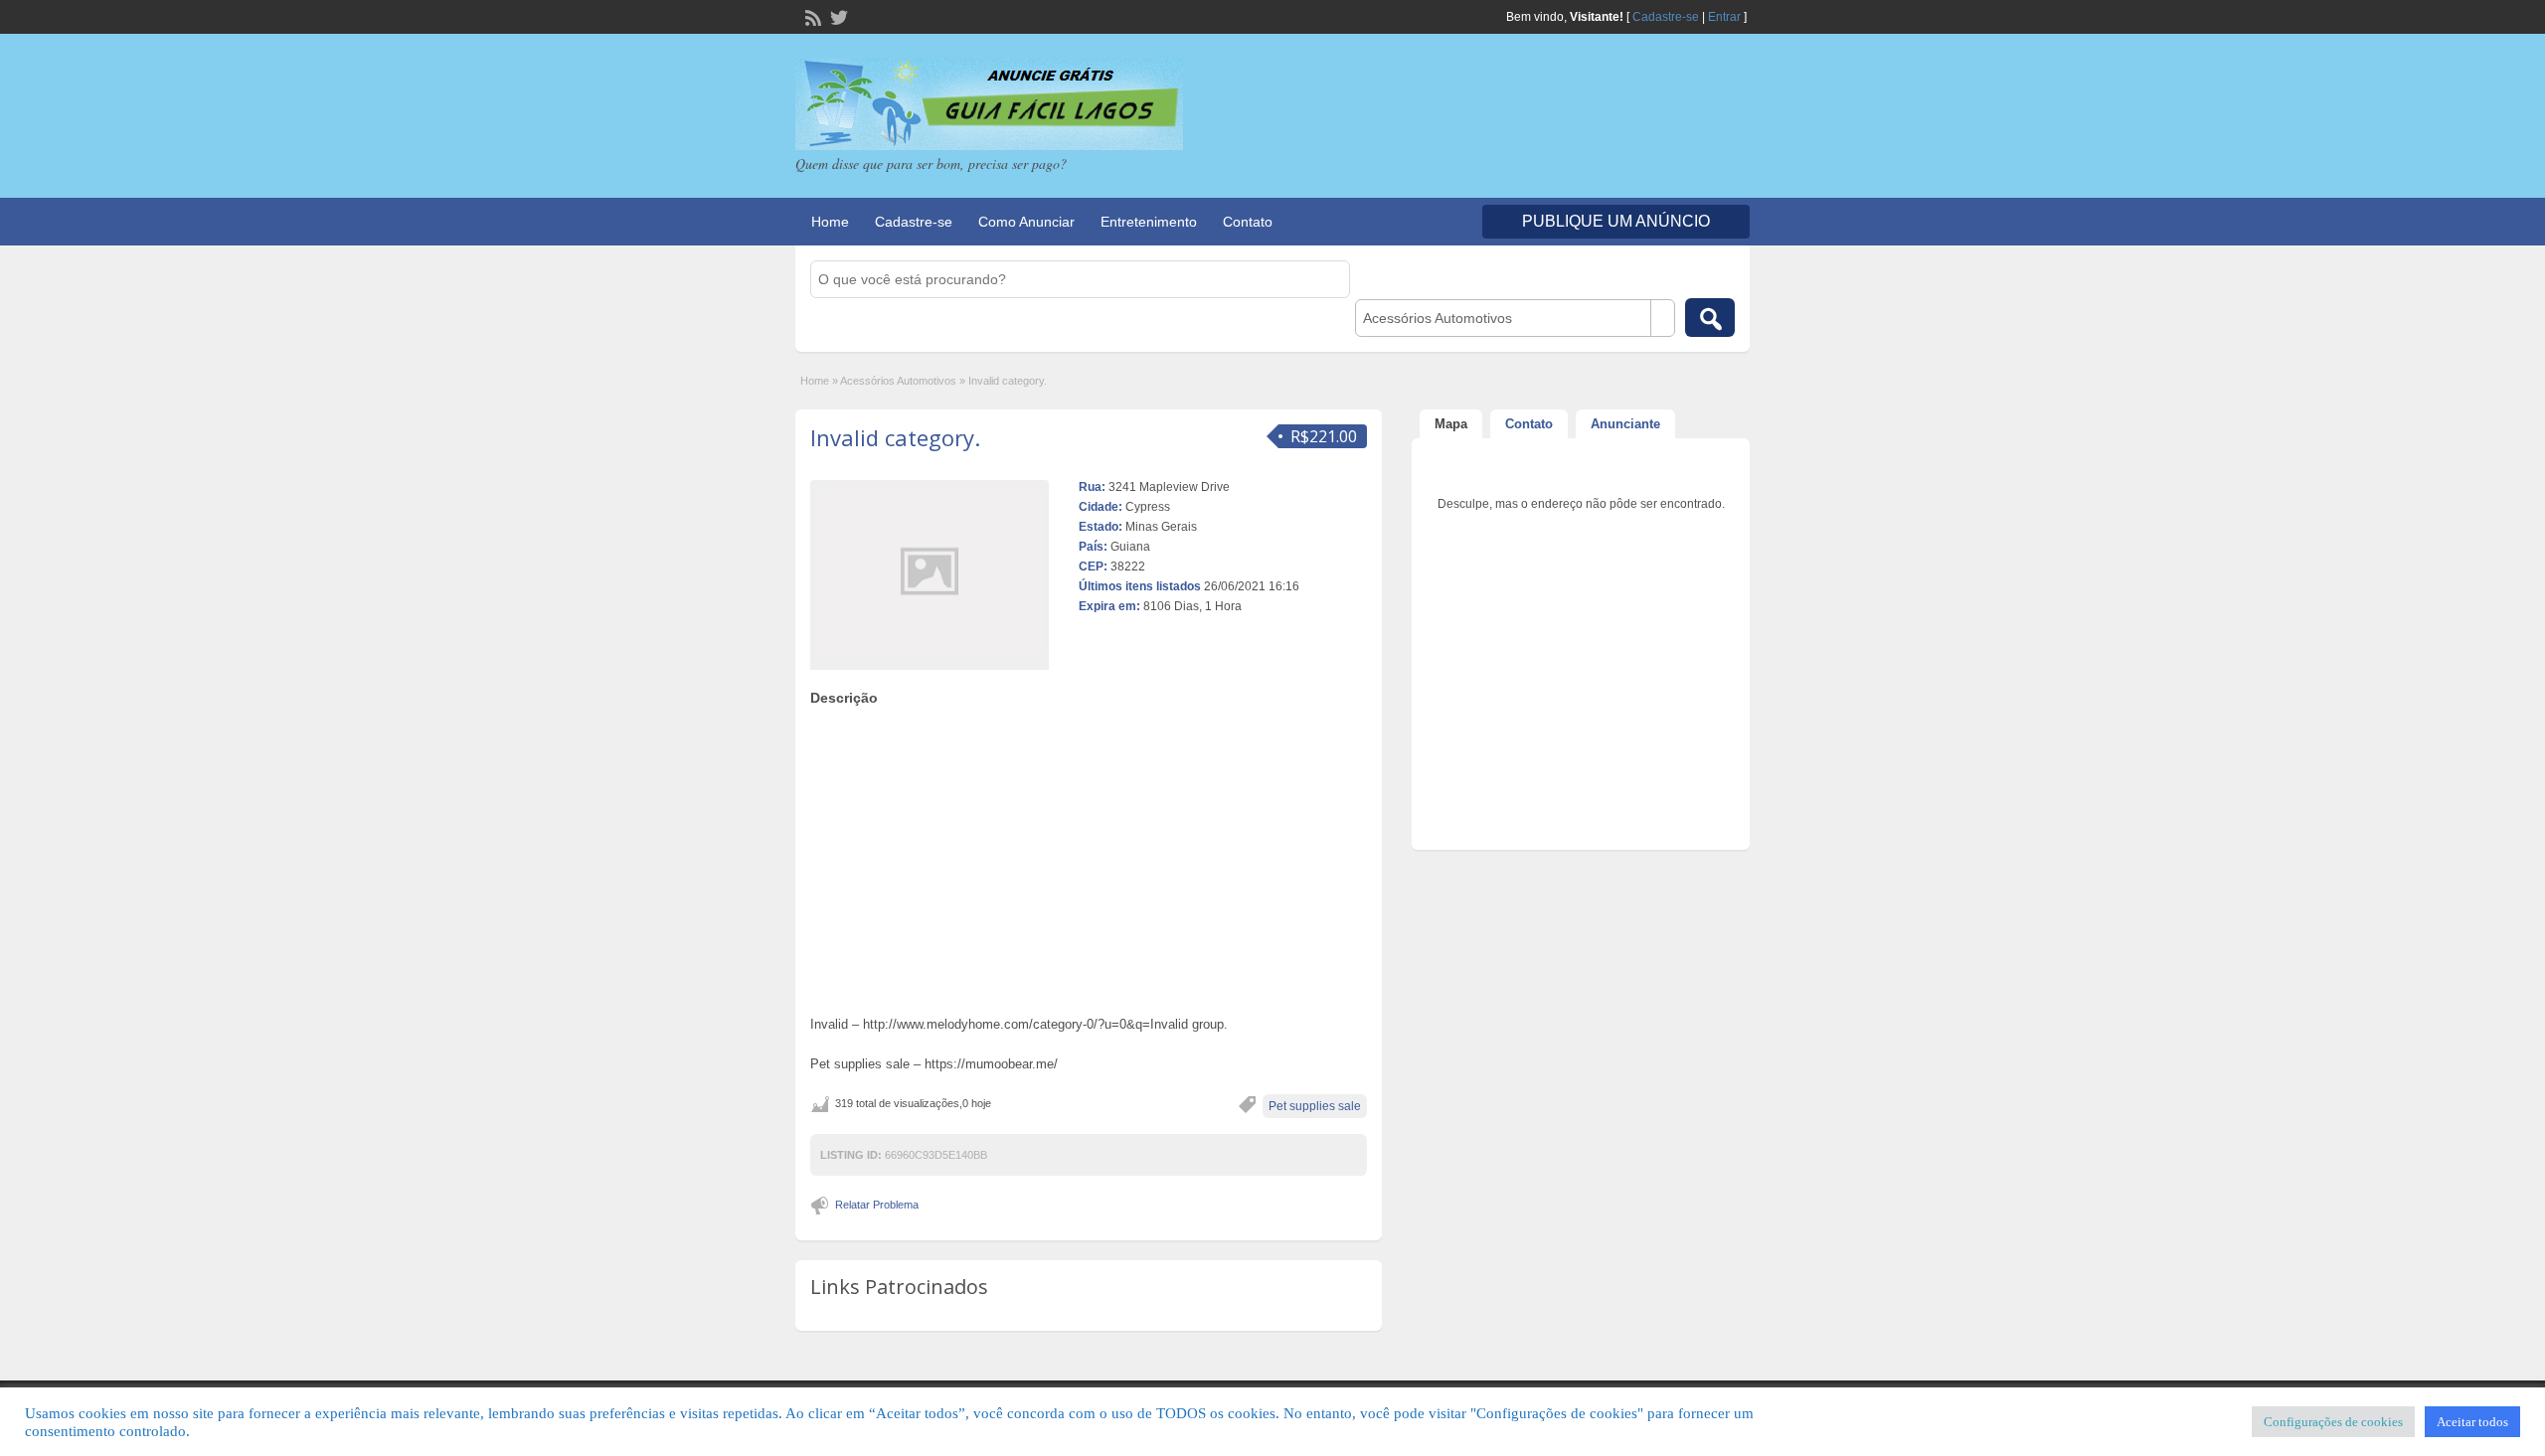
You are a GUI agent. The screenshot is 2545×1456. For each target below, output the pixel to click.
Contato (1248, 222)
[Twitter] (837, 16)
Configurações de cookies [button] (2333, 1422)
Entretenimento (1149, 222)
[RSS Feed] (811, 16)
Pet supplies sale (1315, 1106)
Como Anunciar (1026, 222)
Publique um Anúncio (1616, 221)
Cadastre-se (1666, 17)
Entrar (1724, 17)
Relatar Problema (877, 1205)
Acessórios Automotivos (898, 381)
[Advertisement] (1089, 856)
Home (830, 222)
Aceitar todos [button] (2472, 1422)
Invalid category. (895, 437)
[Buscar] (1710, 318)
